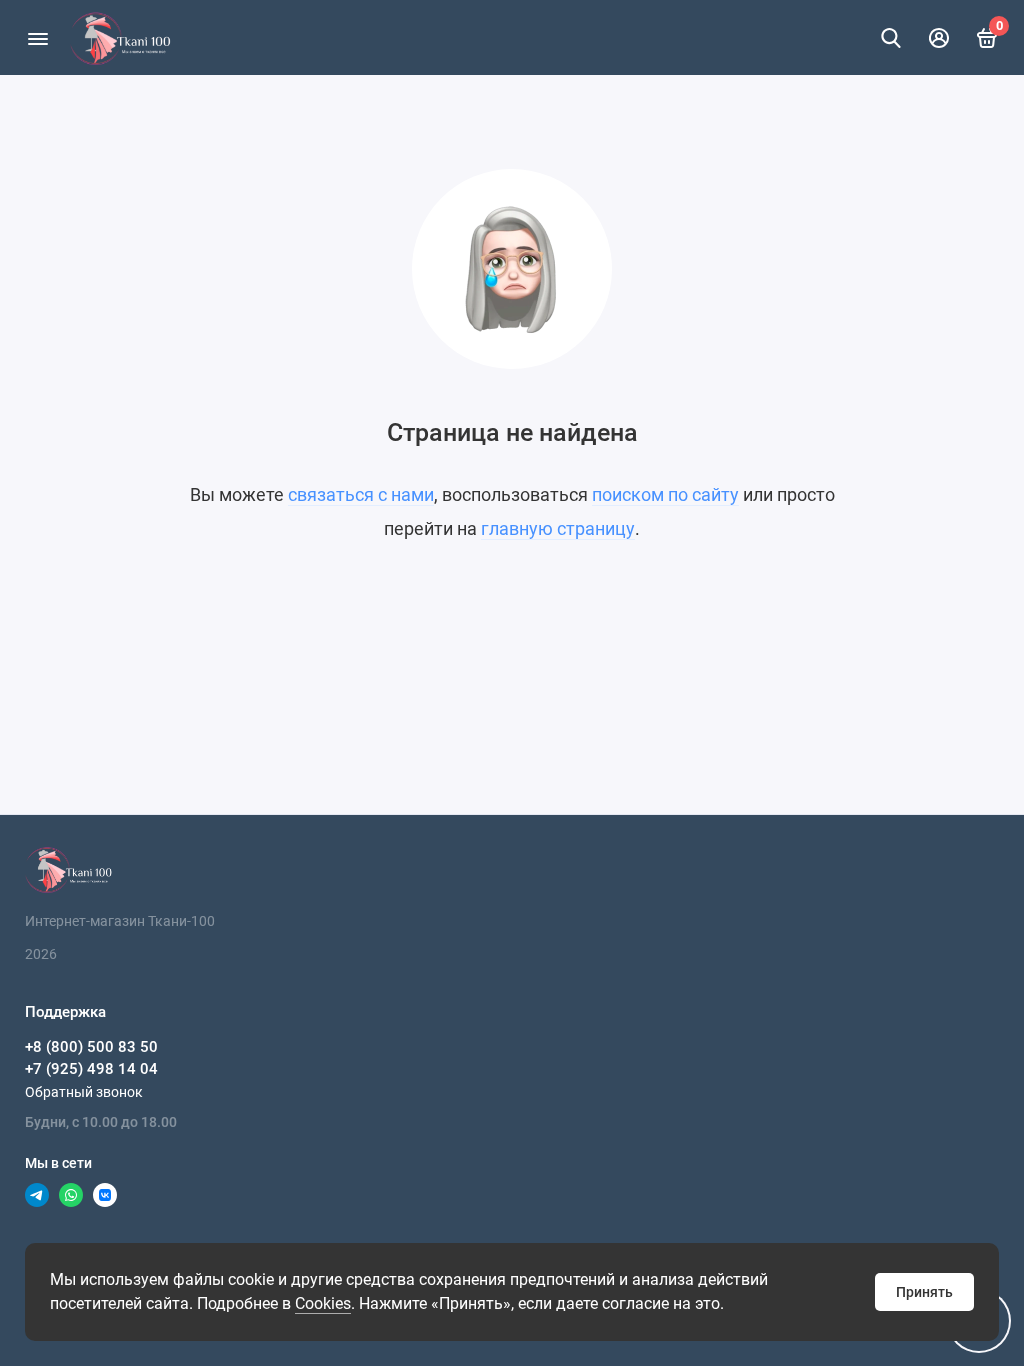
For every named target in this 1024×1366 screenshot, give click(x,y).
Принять (924, 1292)
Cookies (323, 1303)
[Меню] (37, 37)
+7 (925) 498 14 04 (91, 1069)
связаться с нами (361, 494)
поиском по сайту (665, 494)
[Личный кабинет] (939, 38)
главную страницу (558, 528)
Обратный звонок (84, 1092)
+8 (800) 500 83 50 (91, 1047)
